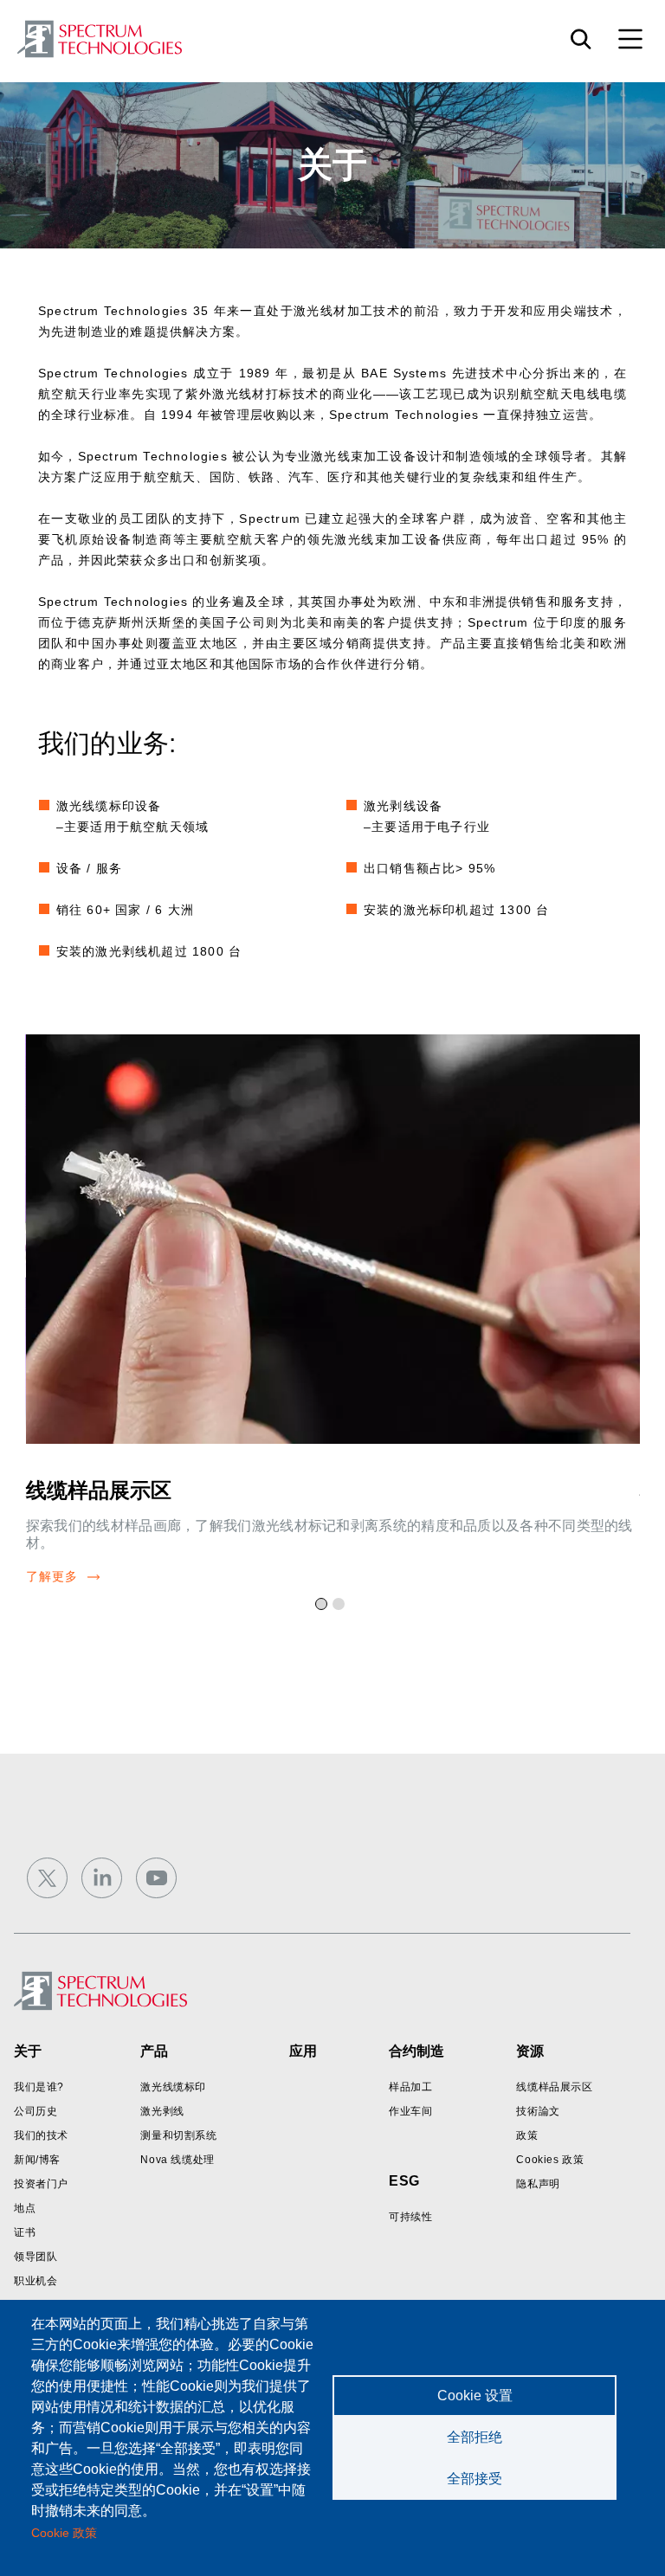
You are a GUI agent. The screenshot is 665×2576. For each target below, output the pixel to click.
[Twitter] (47, 1878)
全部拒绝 (475, 2437)
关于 (28, 2051)
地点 (25, 2208)
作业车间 (410, 2111)
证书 (25, 2232)
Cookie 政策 (64, 2533)
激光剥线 (162, 2111)
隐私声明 (538, 2184)
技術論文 (538, 2111)
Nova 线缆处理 (177, 2160)
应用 (303, 2051)
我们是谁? (39, 2087)
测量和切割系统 (178, 2135)
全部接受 (475, 2479)
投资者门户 (41, 2184)
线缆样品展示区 (99, 1490)
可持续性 (410, 2217)
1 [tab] (324, 1607)
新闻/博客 (37, 2160)
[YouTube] (156, 1878)
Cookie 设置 (475, 2396)
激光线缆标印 (173, 2087)
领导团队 (36, 2257)
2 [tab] (341, 1607)
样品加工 (410, 2087)
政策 (527, 2135)
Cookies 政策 (550, 2160)
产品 (154, 2051)
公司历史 (36, 2111)
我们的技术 (41, 2135)
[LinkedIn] (102, 1878)
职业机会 (36, 2281)
